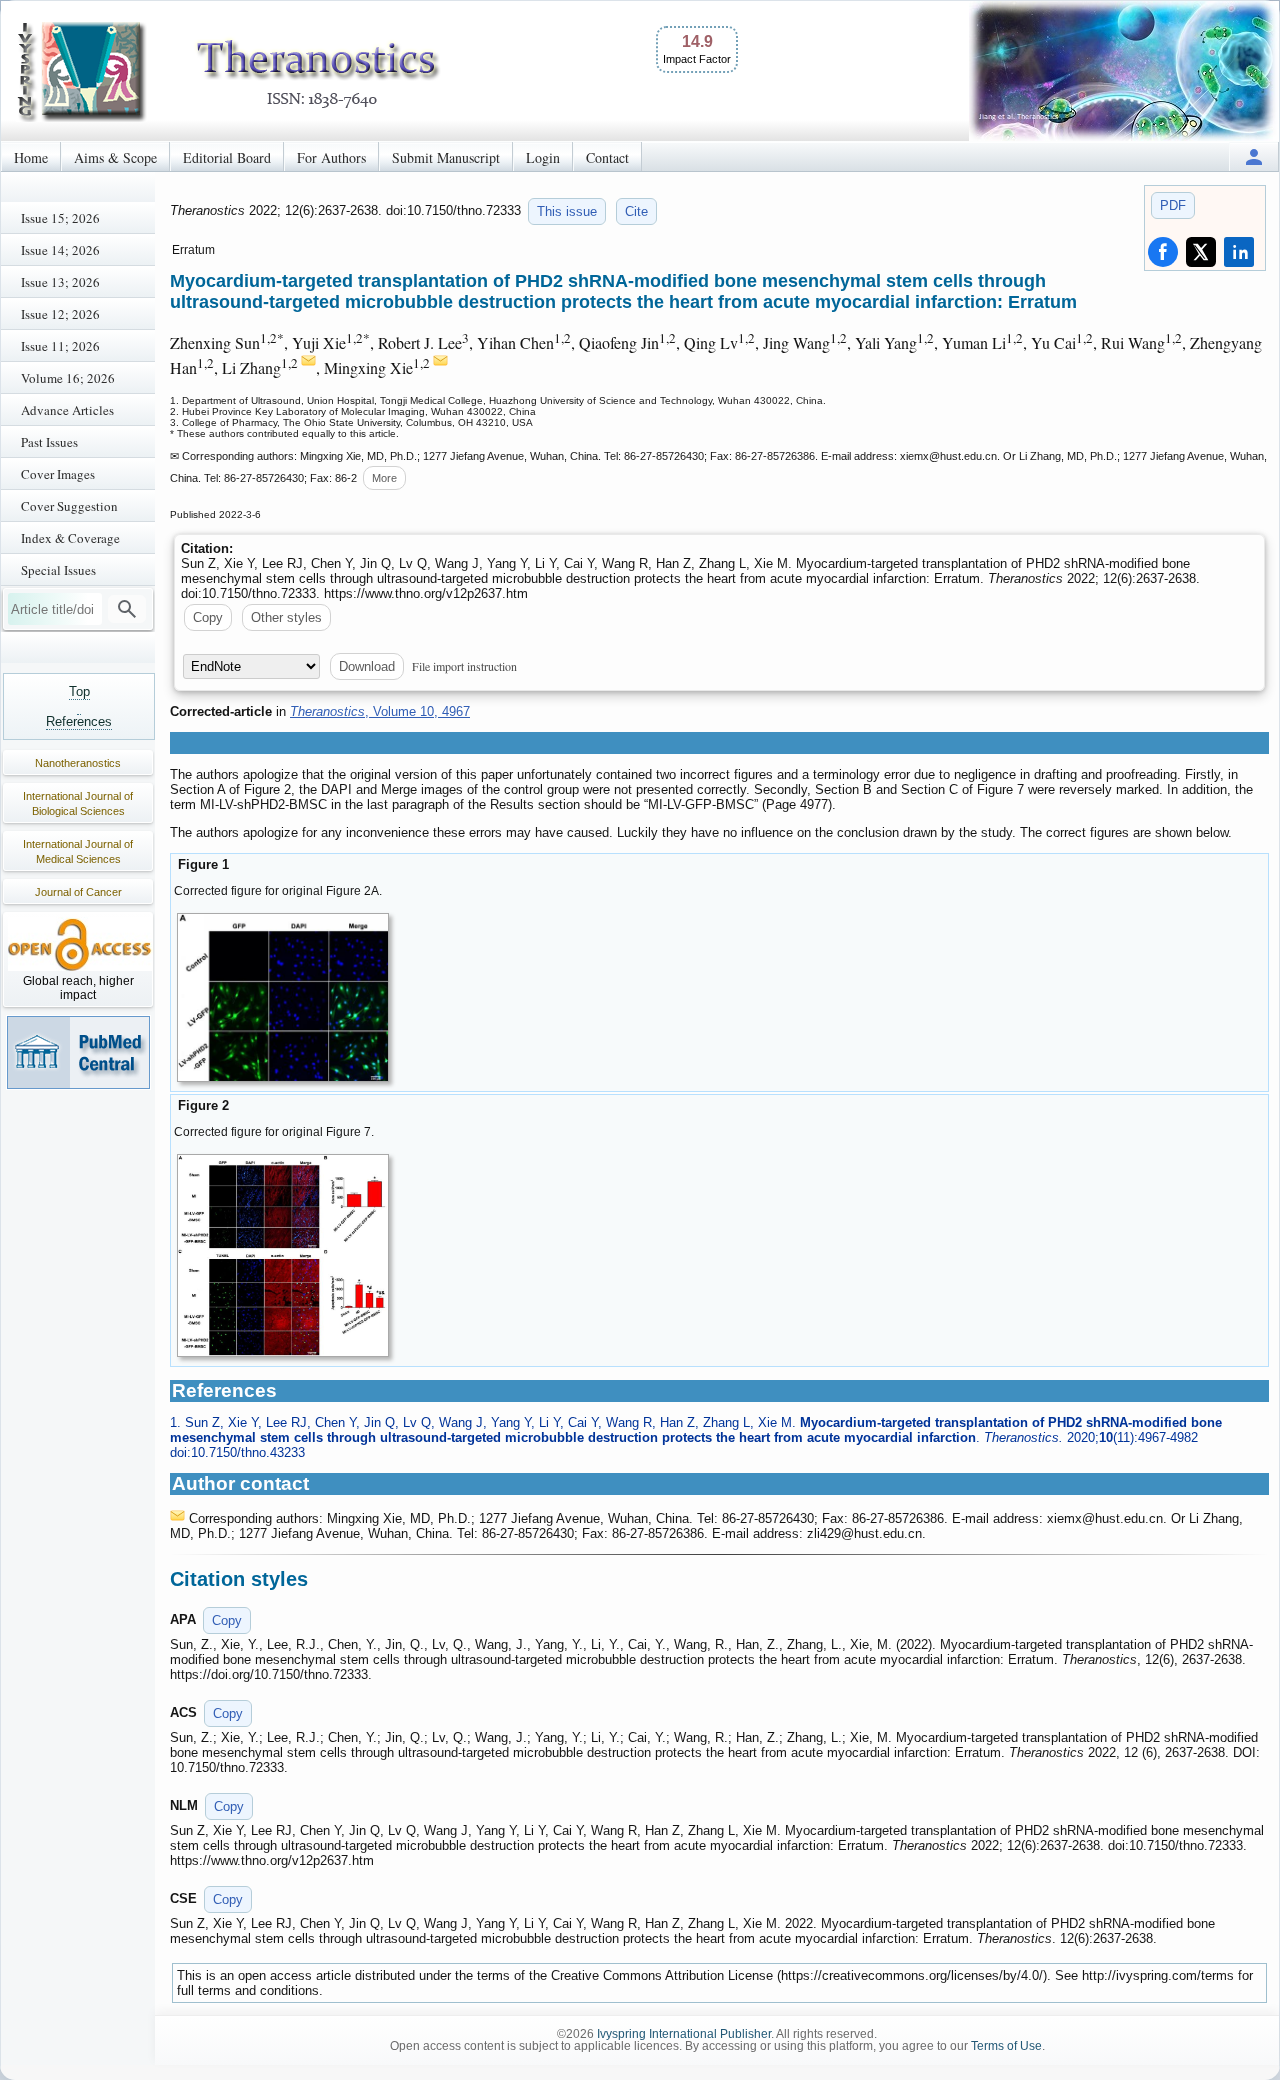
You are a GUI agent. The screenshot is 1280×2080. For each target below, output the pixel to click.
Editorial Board (227, 157)
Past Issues (49, 442)
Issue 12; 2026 (60, 314)
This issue (567, 211)
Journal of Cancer (78, 892)
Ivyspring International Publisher (684, 2034)
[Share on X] (1201, 252)
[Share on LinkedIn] (1239, 252)
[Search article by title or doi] (127, 609)
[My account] (1254, 156)
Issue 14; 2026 (60, 250)
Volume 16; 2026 (68, 378)
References (79, 721)
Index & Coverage (70, 538)
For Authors (331, 157)
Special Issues (58, 570)
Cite (636, 211)
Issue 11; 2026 (60, 346)
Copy (208, 617)
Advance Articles (67, 410)
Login (543, 157)
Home (31, 157)
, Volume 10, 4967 (380, 711)
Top (79, 691)
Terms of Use (1006, 2046)
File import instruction (464, 666)
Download (367, 666)
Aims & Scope (115, 157)
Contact (607, 157)
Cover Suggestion (69, 506)
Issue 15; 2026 (60, 218)
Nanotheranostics (78, 763)
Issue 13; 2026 (60, 282)
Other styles (286, 617)
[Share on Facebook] (1163, 252)
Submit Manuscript (446, 157)
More (384, 478)
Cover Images (58, 474)
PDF (1173, 205)
